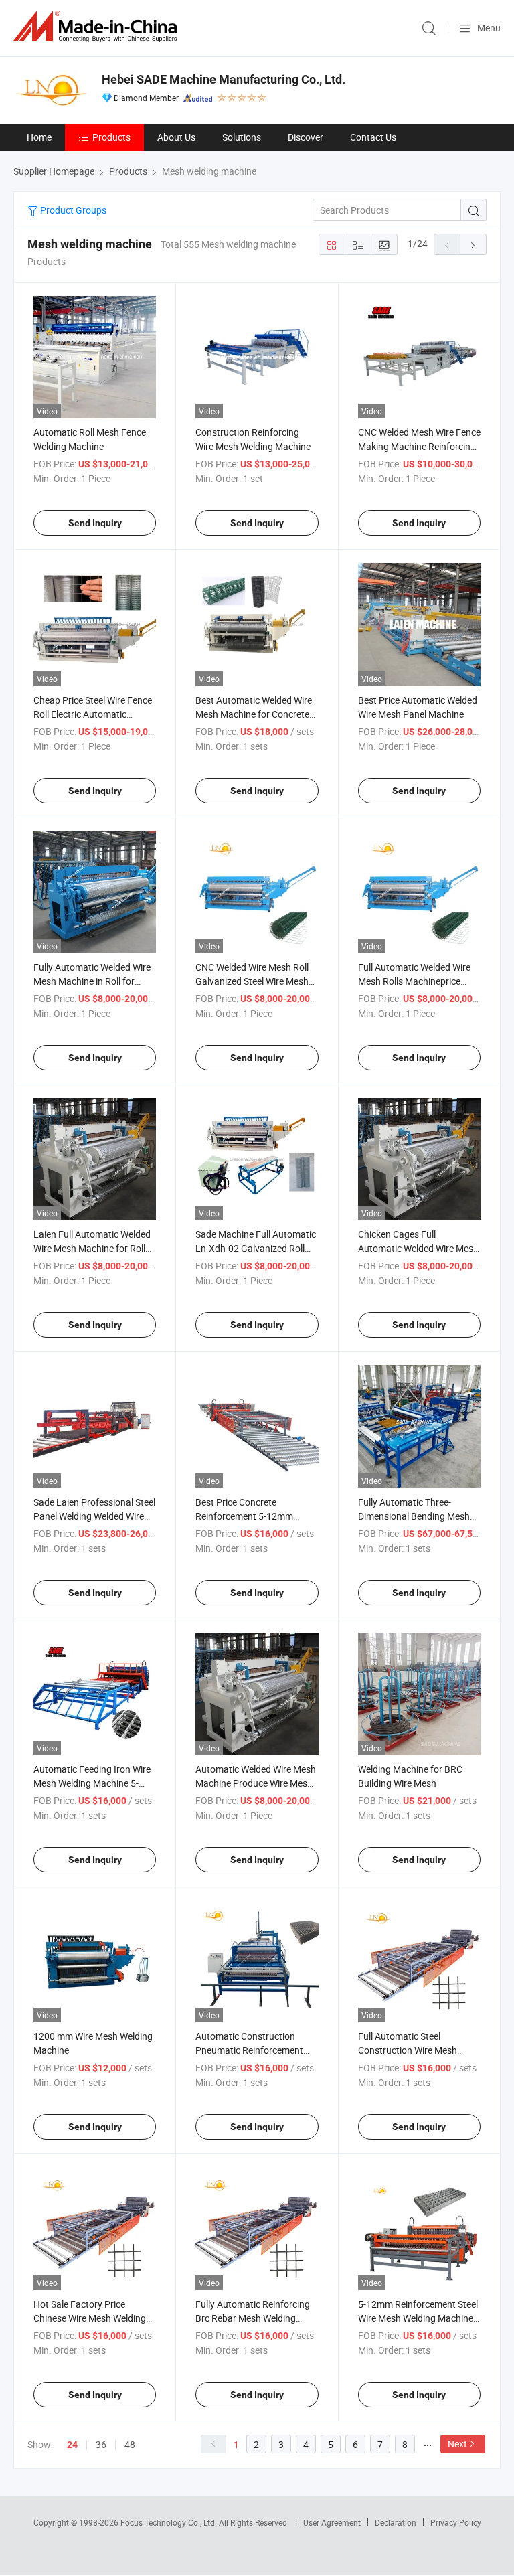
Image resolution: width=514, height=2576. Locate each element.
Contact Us (373, 137)
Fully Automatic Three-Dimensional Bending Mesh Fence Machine (414, 1516)
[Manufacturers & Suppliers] (98, 26)
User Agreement (332, 2522)
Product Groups (72, 210)
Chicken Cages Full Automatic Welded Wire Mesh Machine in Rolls (418, 1248)
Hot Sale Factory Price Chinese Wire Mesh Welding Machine (90, 2318)
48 (130, 2444)
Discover (306, 137)
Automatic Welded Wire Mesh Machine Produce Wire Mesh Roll (256, 1783)
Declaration (396, 2522)
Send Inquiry (95, 523)
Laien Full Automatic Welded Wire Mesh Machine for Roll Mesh (92, 1248)
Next (457, 2444)
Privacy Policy (456, 2522)
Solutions (242, 137)
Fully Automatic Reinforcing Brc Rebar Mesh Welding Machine (253, 2318)
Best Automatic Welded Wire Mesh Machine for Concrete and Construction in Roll (254, 714)
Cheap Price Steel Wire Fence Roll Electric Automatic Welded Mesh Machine (93, 714)
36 (101, 2444)
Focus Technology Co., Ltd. (170, 2522)
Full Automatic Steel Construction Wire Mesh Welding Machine (408, 2050)
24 (72, 2445)
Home (39, 137)
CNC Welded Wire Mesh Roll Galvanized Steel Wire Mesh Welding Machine (252, 981)
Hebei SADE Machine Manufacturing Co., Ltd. (224, 79)
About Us (176, 137)
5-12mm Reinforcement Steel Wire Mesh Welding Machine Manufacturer (418, 2318)
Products (111, 137)
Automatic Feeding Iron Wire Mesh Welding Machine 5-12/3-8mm (92, 1783)
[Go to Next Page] (473, 244)
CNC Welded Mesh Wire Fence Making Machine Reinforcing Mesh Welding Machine (419, 446)
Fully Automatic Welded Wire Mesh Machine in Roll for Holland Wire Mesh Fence (92, 981)
